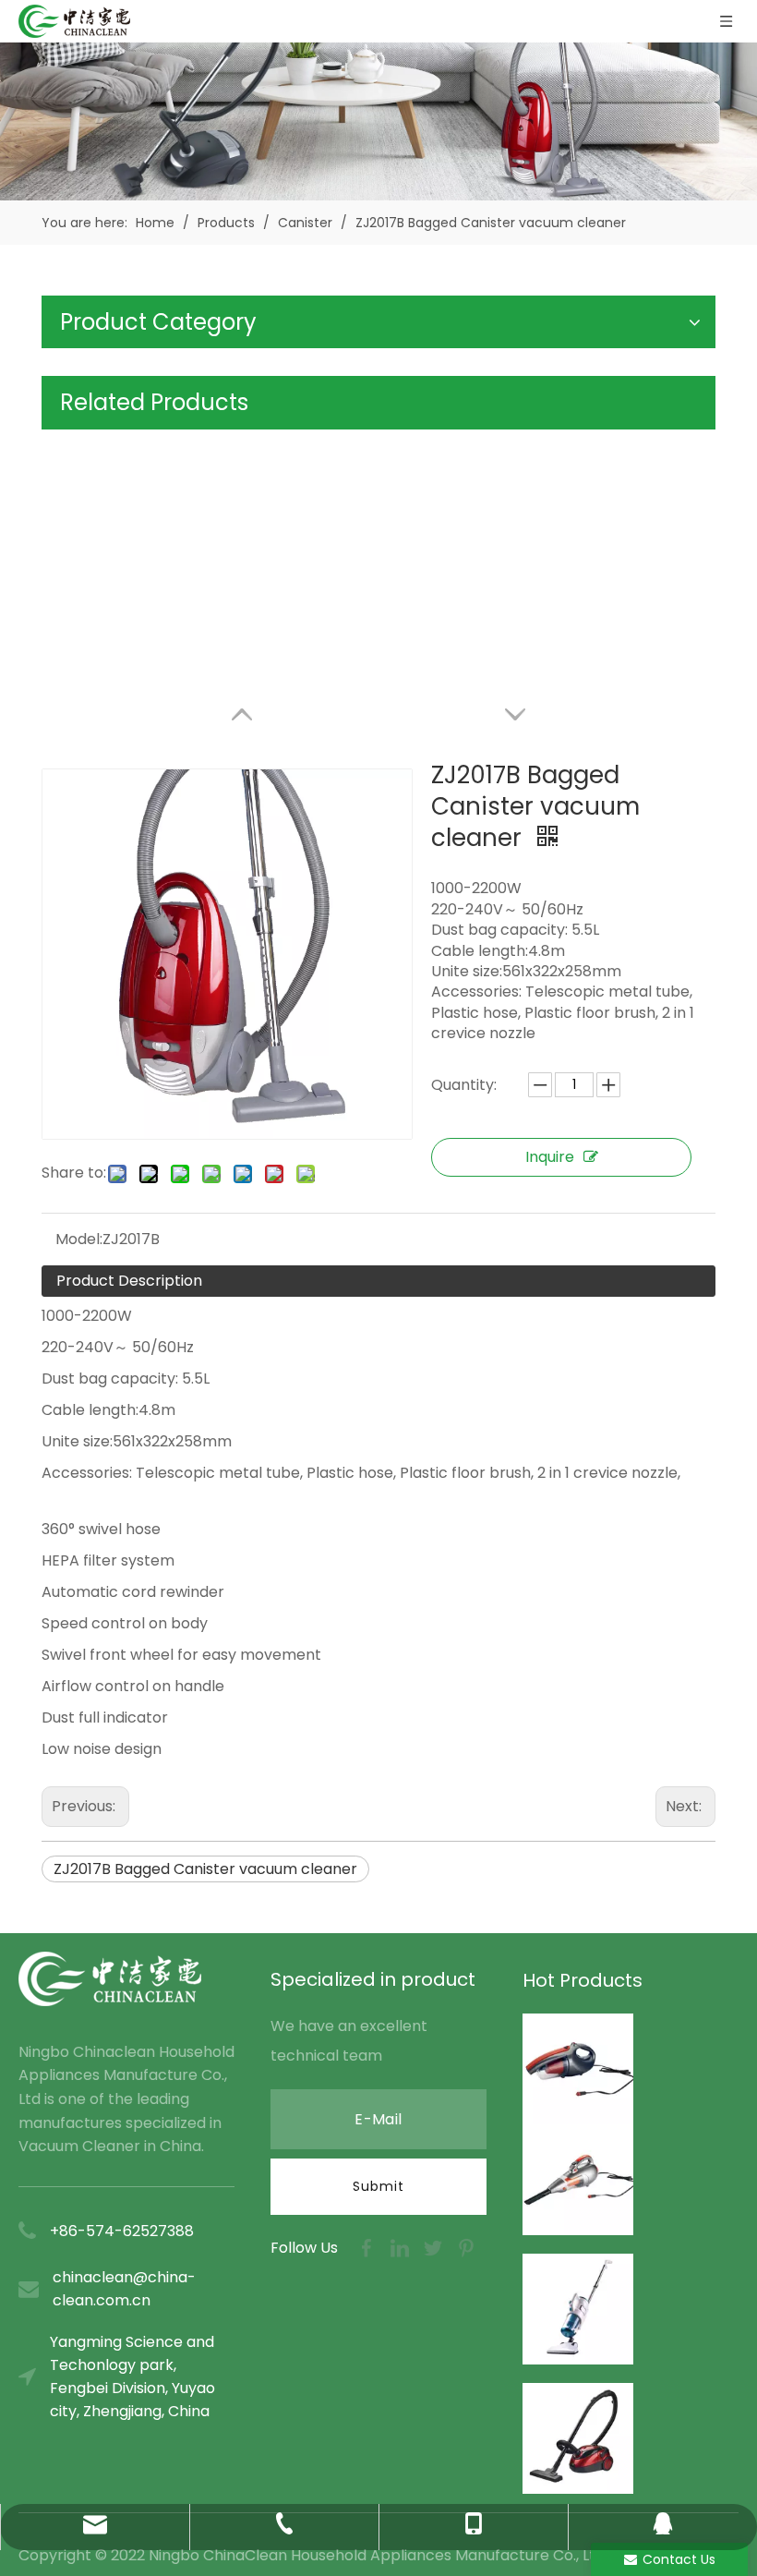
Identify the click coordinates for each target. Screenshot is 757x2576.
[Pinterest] (466, 2247)
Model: (79, 1239)
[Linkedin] (402, 2247)
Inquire (550, 1157)
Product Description (129, 1281)
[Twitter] (435, 2247)
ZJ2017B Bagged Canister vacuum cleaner (205, 1869)
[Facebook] (368, 2247)
